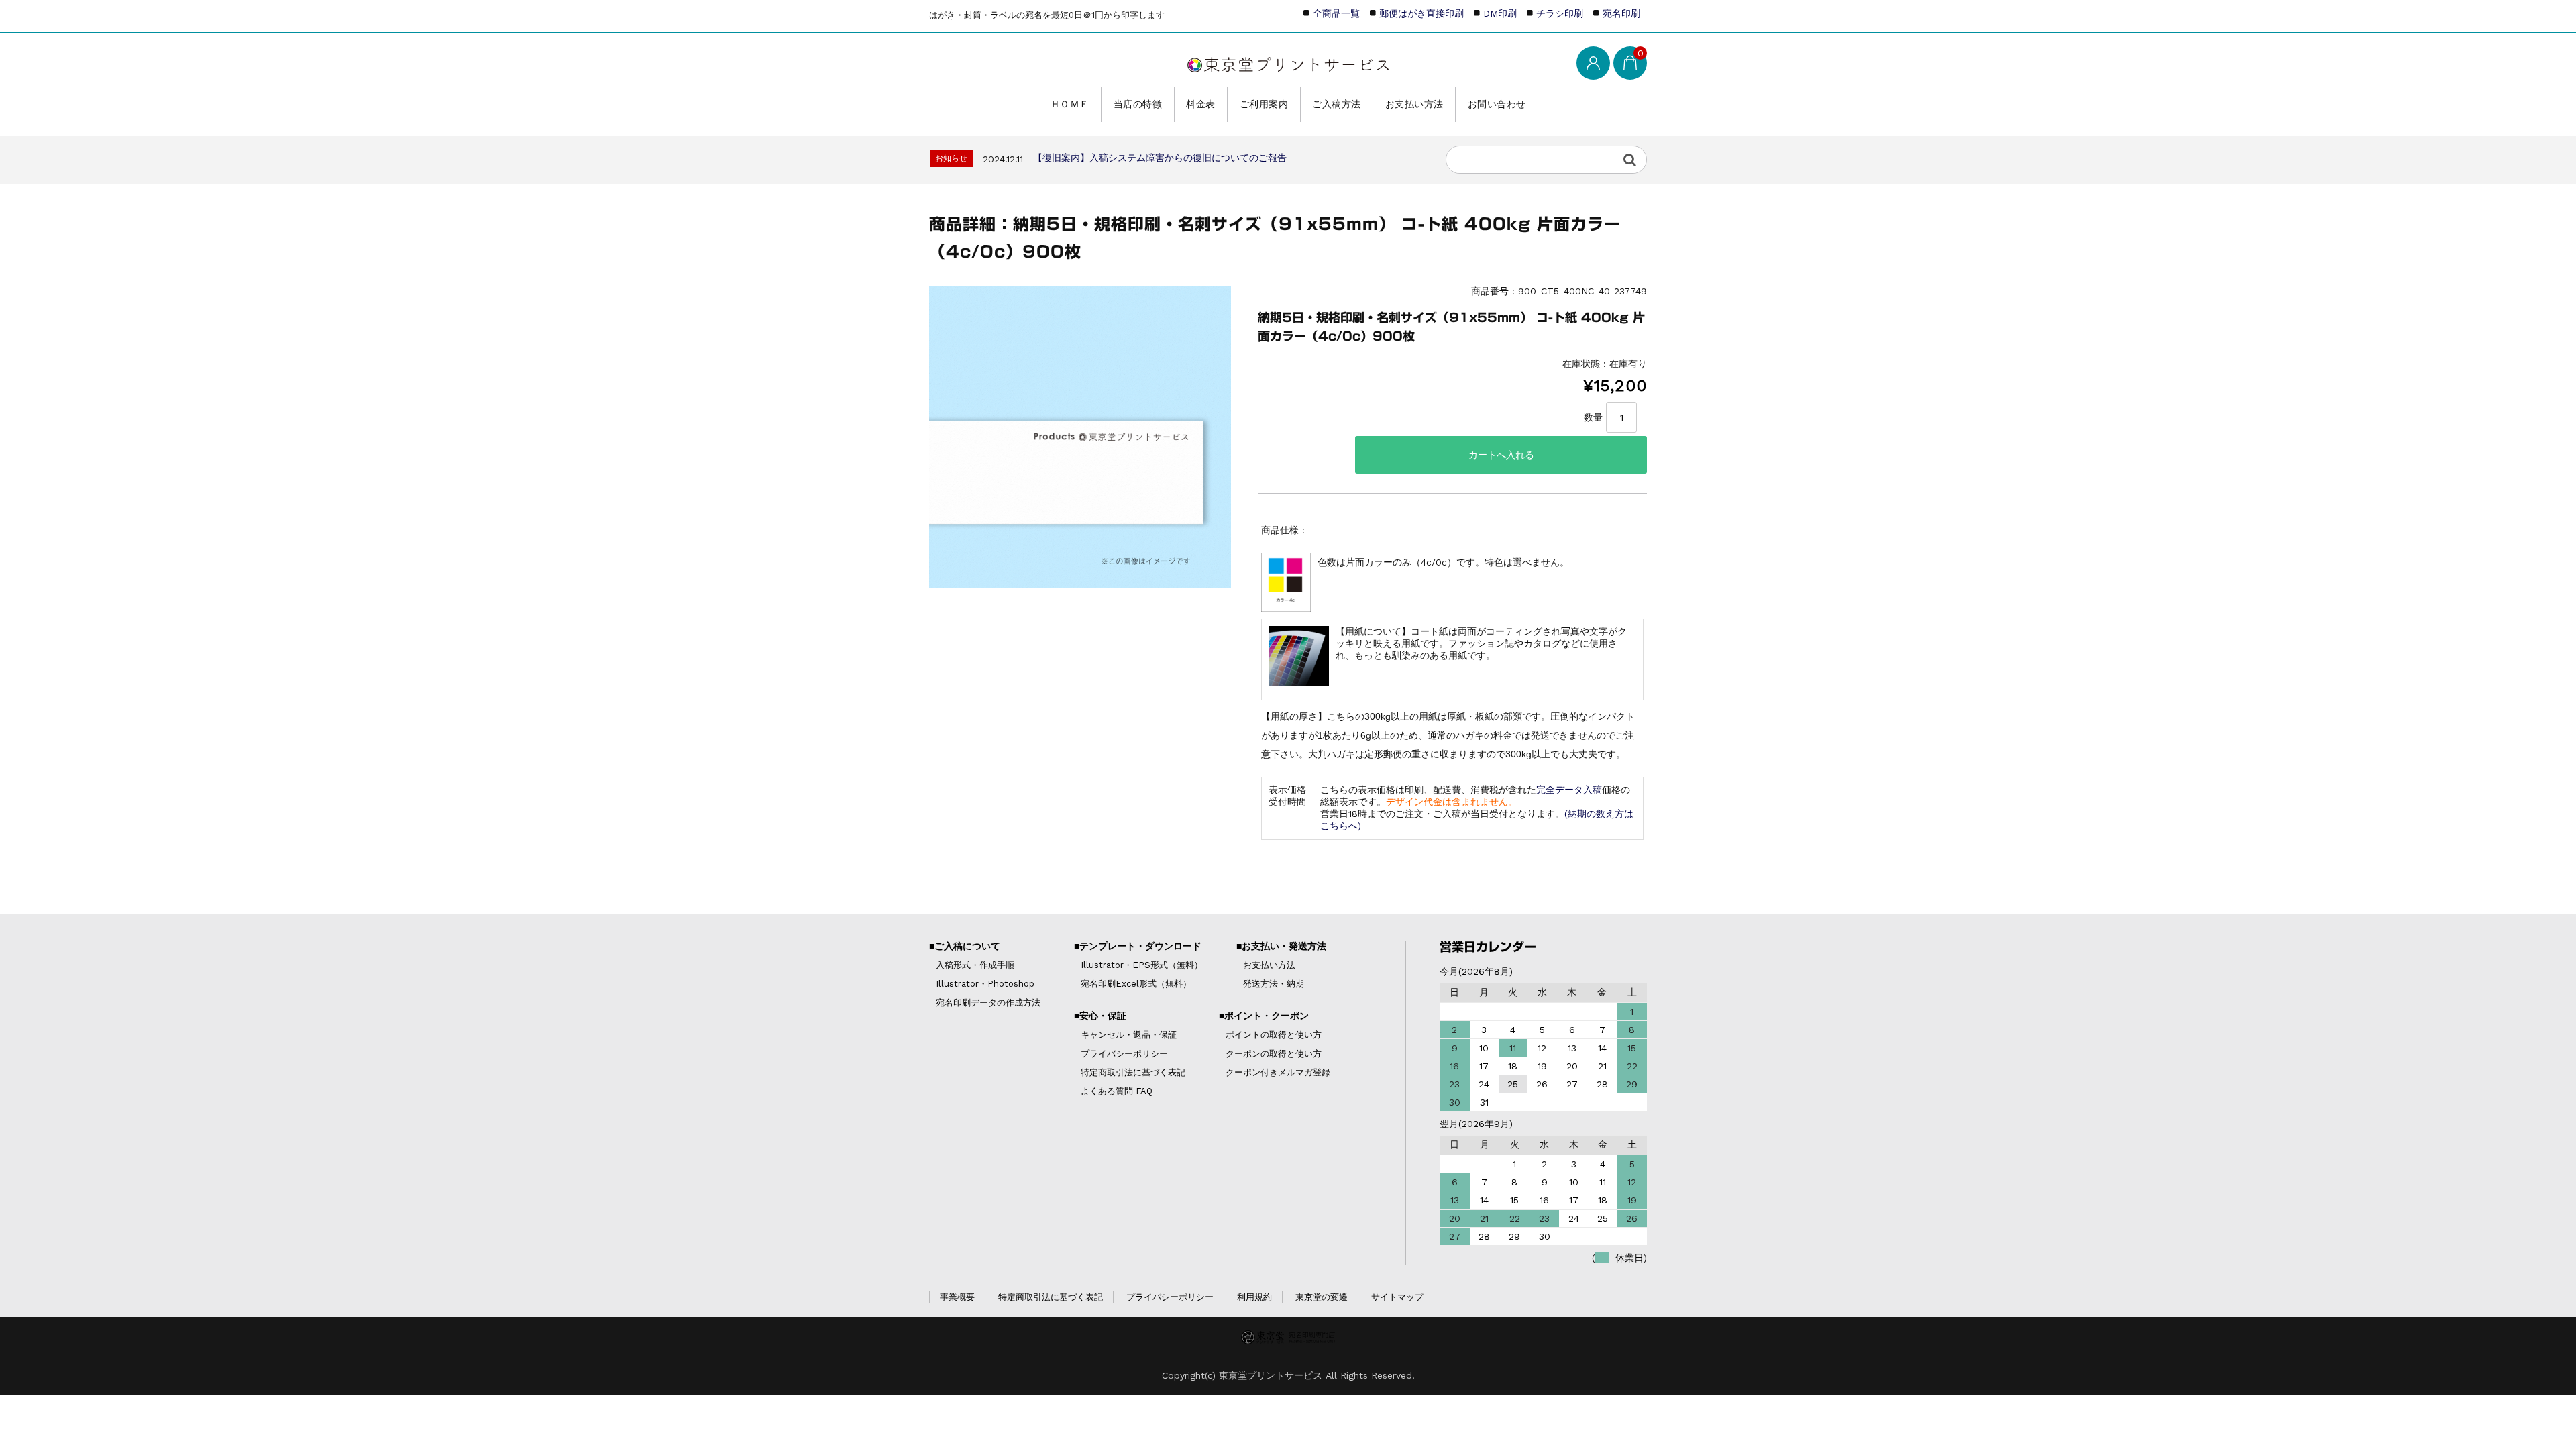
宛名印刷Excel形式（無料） (1136, 984)
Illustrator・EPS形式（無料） (1142, 965)
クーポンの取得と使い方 (1274, 1054)
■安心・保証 (1100, 1016)
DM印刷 (1500, 13)
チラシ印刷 (1560, 13)
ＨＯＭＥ (1070, 104)
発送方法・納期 (1274, 984)
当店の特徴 (1138, 104)
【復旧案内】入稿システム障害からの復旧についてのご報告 (1160, 158)
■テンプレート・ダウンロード (1138, 946)
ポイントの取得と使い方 (1274, 1035)
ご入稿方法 (1337, 104)
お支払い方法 (1414, 104)
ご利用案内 (1264, 104)
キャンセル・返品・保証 (1129, 1035)
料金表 (1201, 104)
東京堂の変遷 (1322, 1297)
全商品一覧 (1336, 13)
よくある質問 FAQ (1117, 1091)
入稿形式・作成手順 (975, 965)
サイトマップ (1397, 1297)
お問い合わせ (1497, 104)
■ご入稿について (965, 946)
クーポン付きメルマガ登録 (1278, 1072)
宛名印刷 (1621, 13)
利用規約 (1254, 1297)
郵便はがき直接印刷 (1421, 13)
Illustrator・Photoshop (985, 984)
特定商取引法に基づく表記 (1133, 1072)
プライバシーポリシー (1124, 1054)
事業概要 (957, 1297)
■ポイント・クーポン (1264, 1016)
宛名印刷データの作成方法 (988, 1003)
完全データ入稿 (1569, 790)
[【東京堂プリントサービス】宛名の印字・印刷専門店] (1288, 62)
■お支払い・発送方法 (1281, 946)
